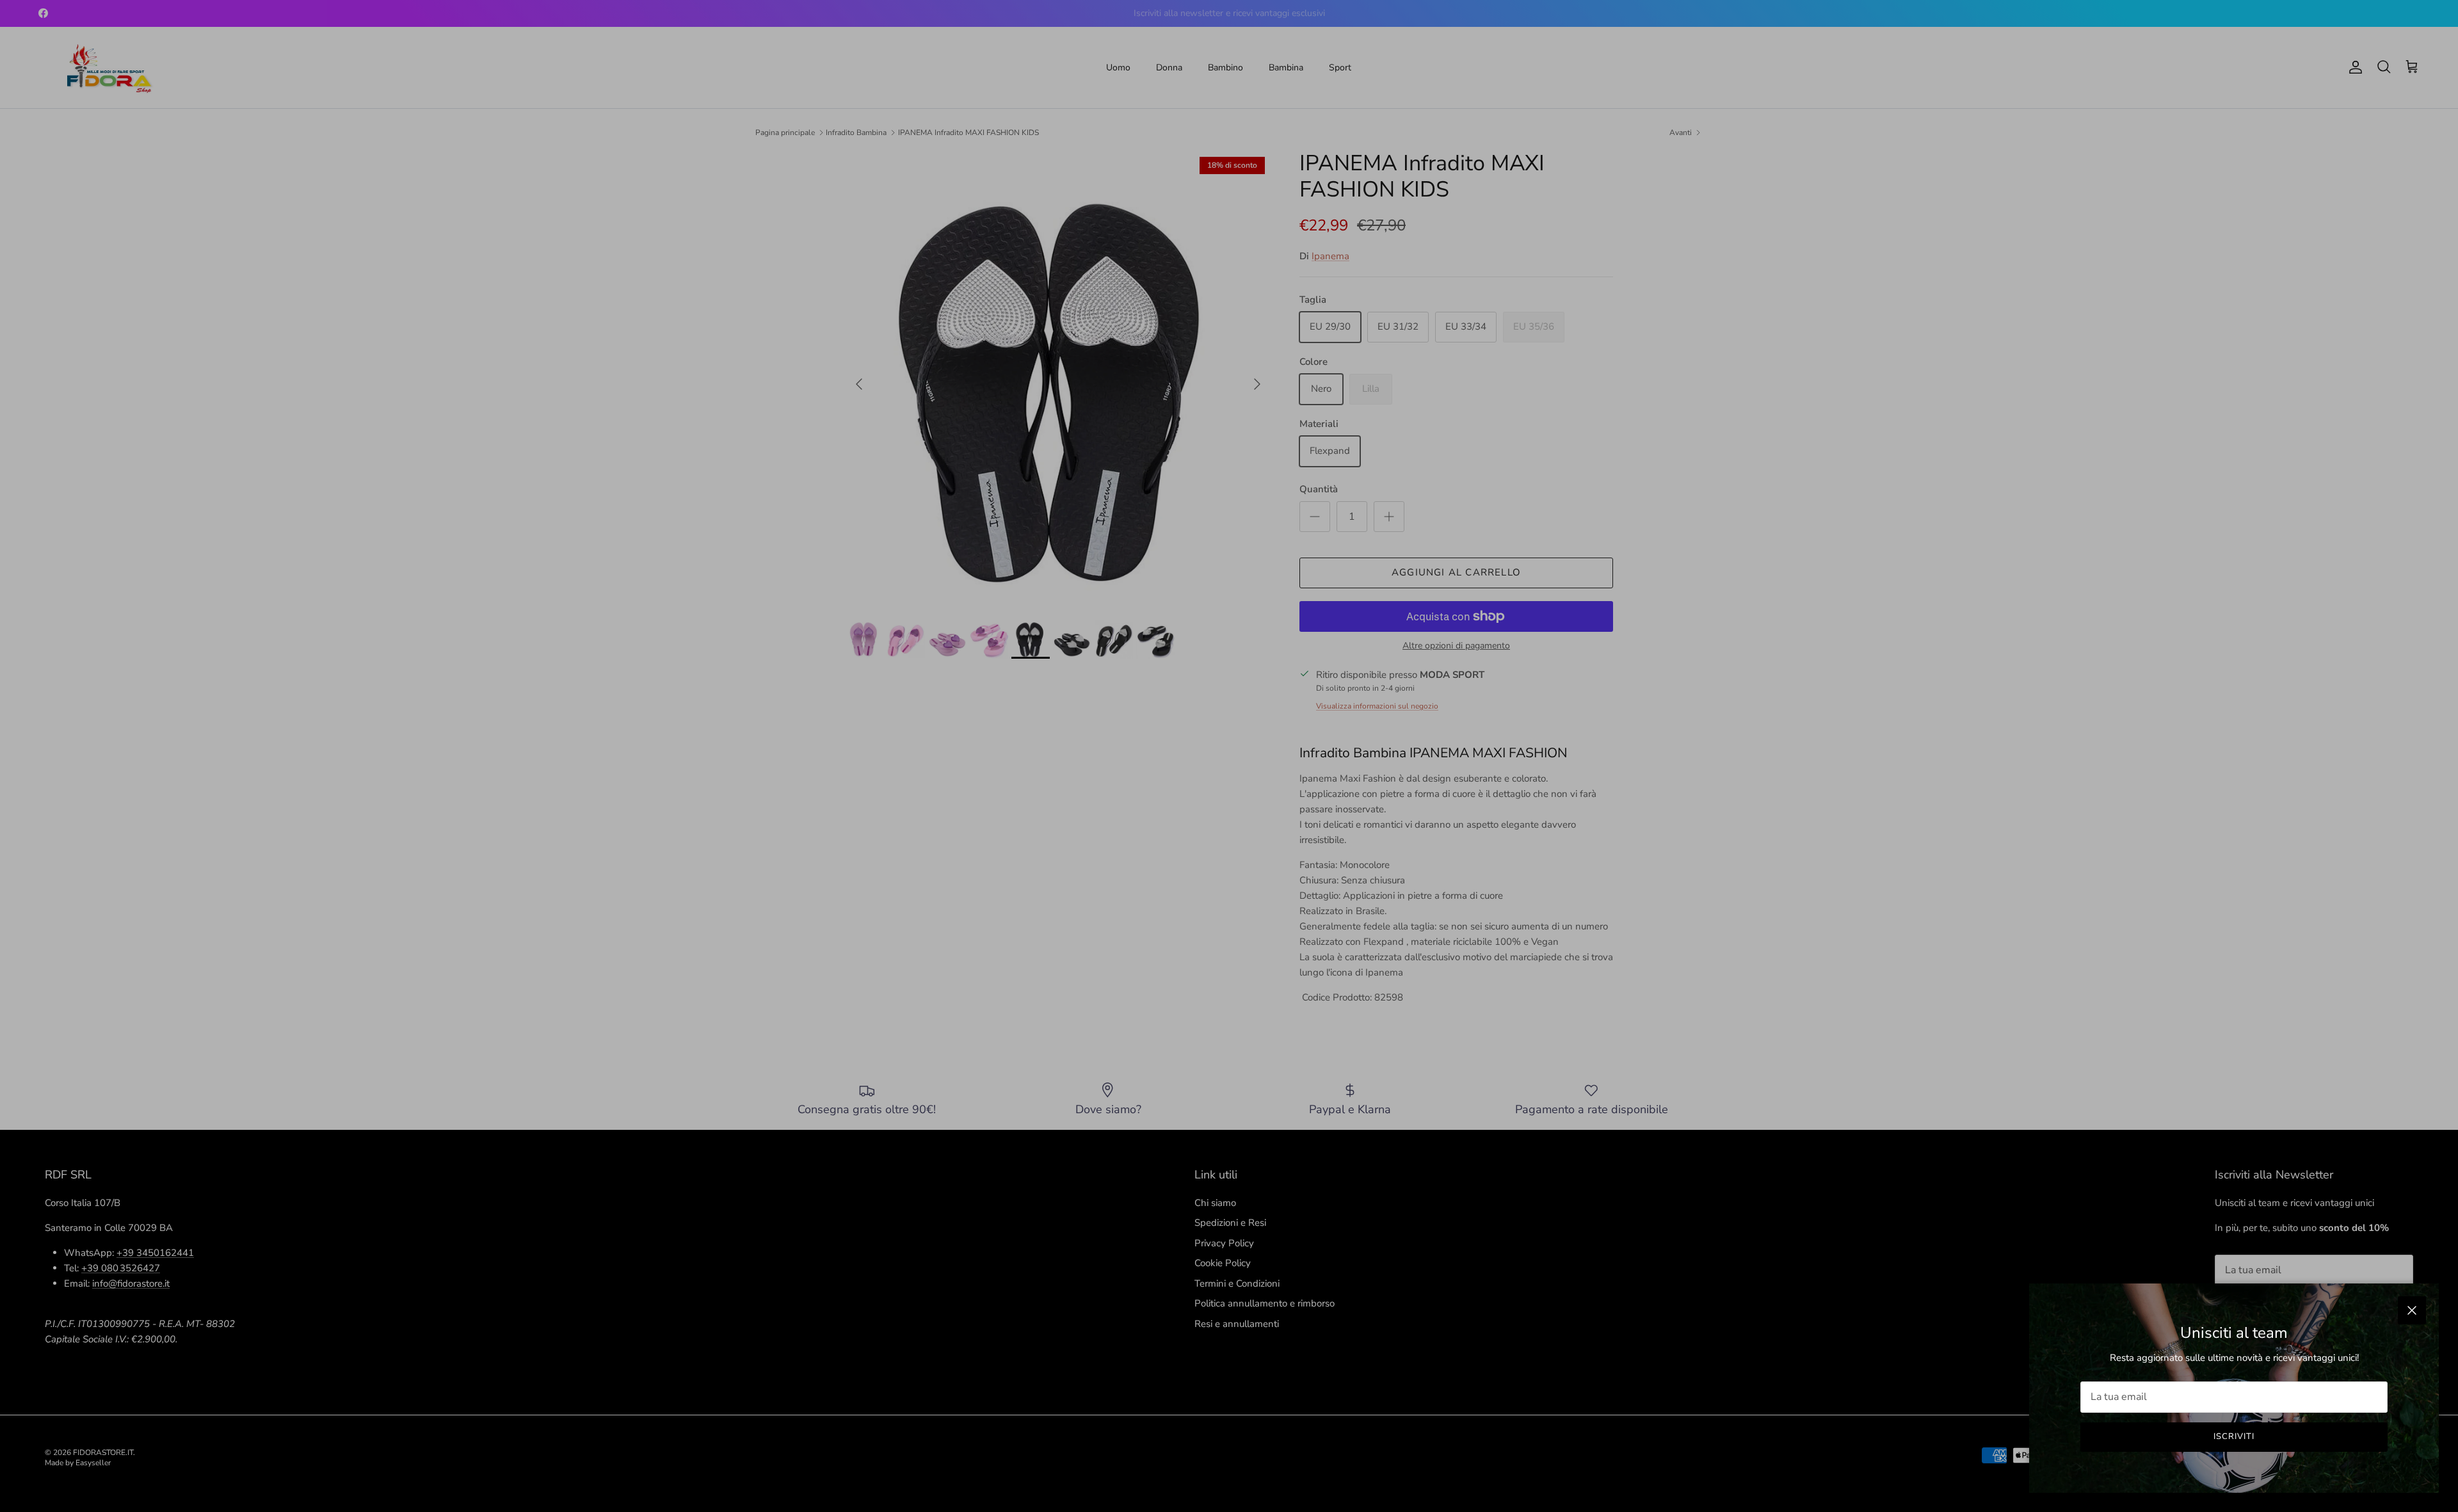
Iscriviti (2234, 1436)
